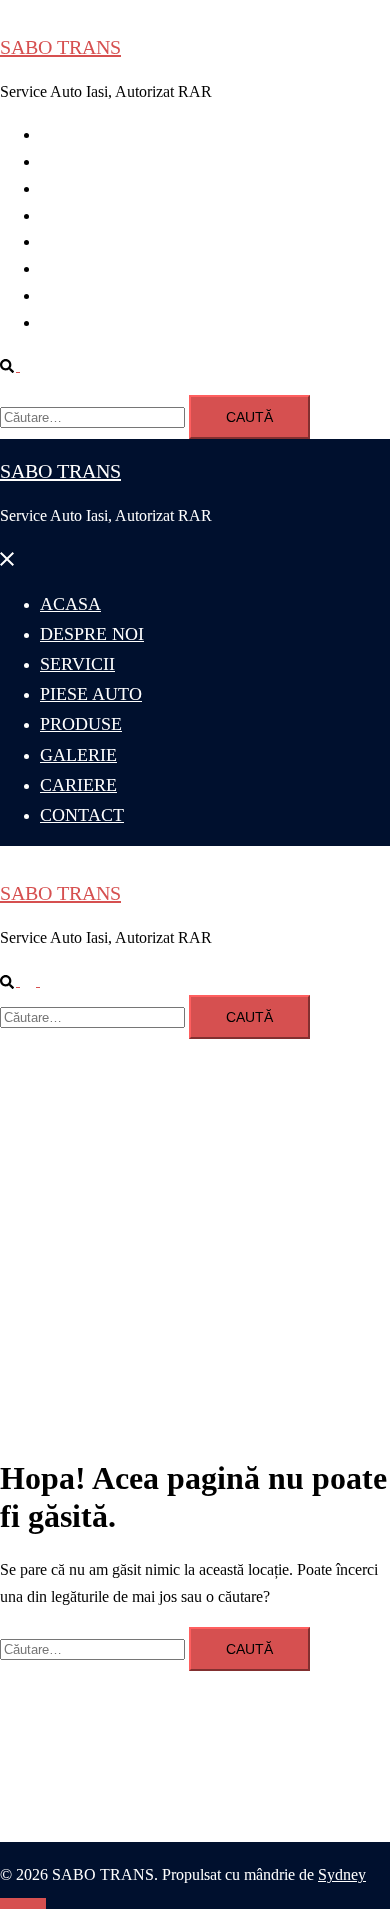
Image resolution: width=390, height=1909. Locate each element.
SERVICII (73, 188)
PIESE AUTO (86, 215)
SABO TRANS (60, 47)
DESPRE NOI (87, 161)
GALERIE (75, 268)
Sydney (342, 1874)
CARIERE (75, 295)
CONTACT (78, 322)
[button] (18, 365)
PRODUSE (77, 241)
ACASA (68, 134)
